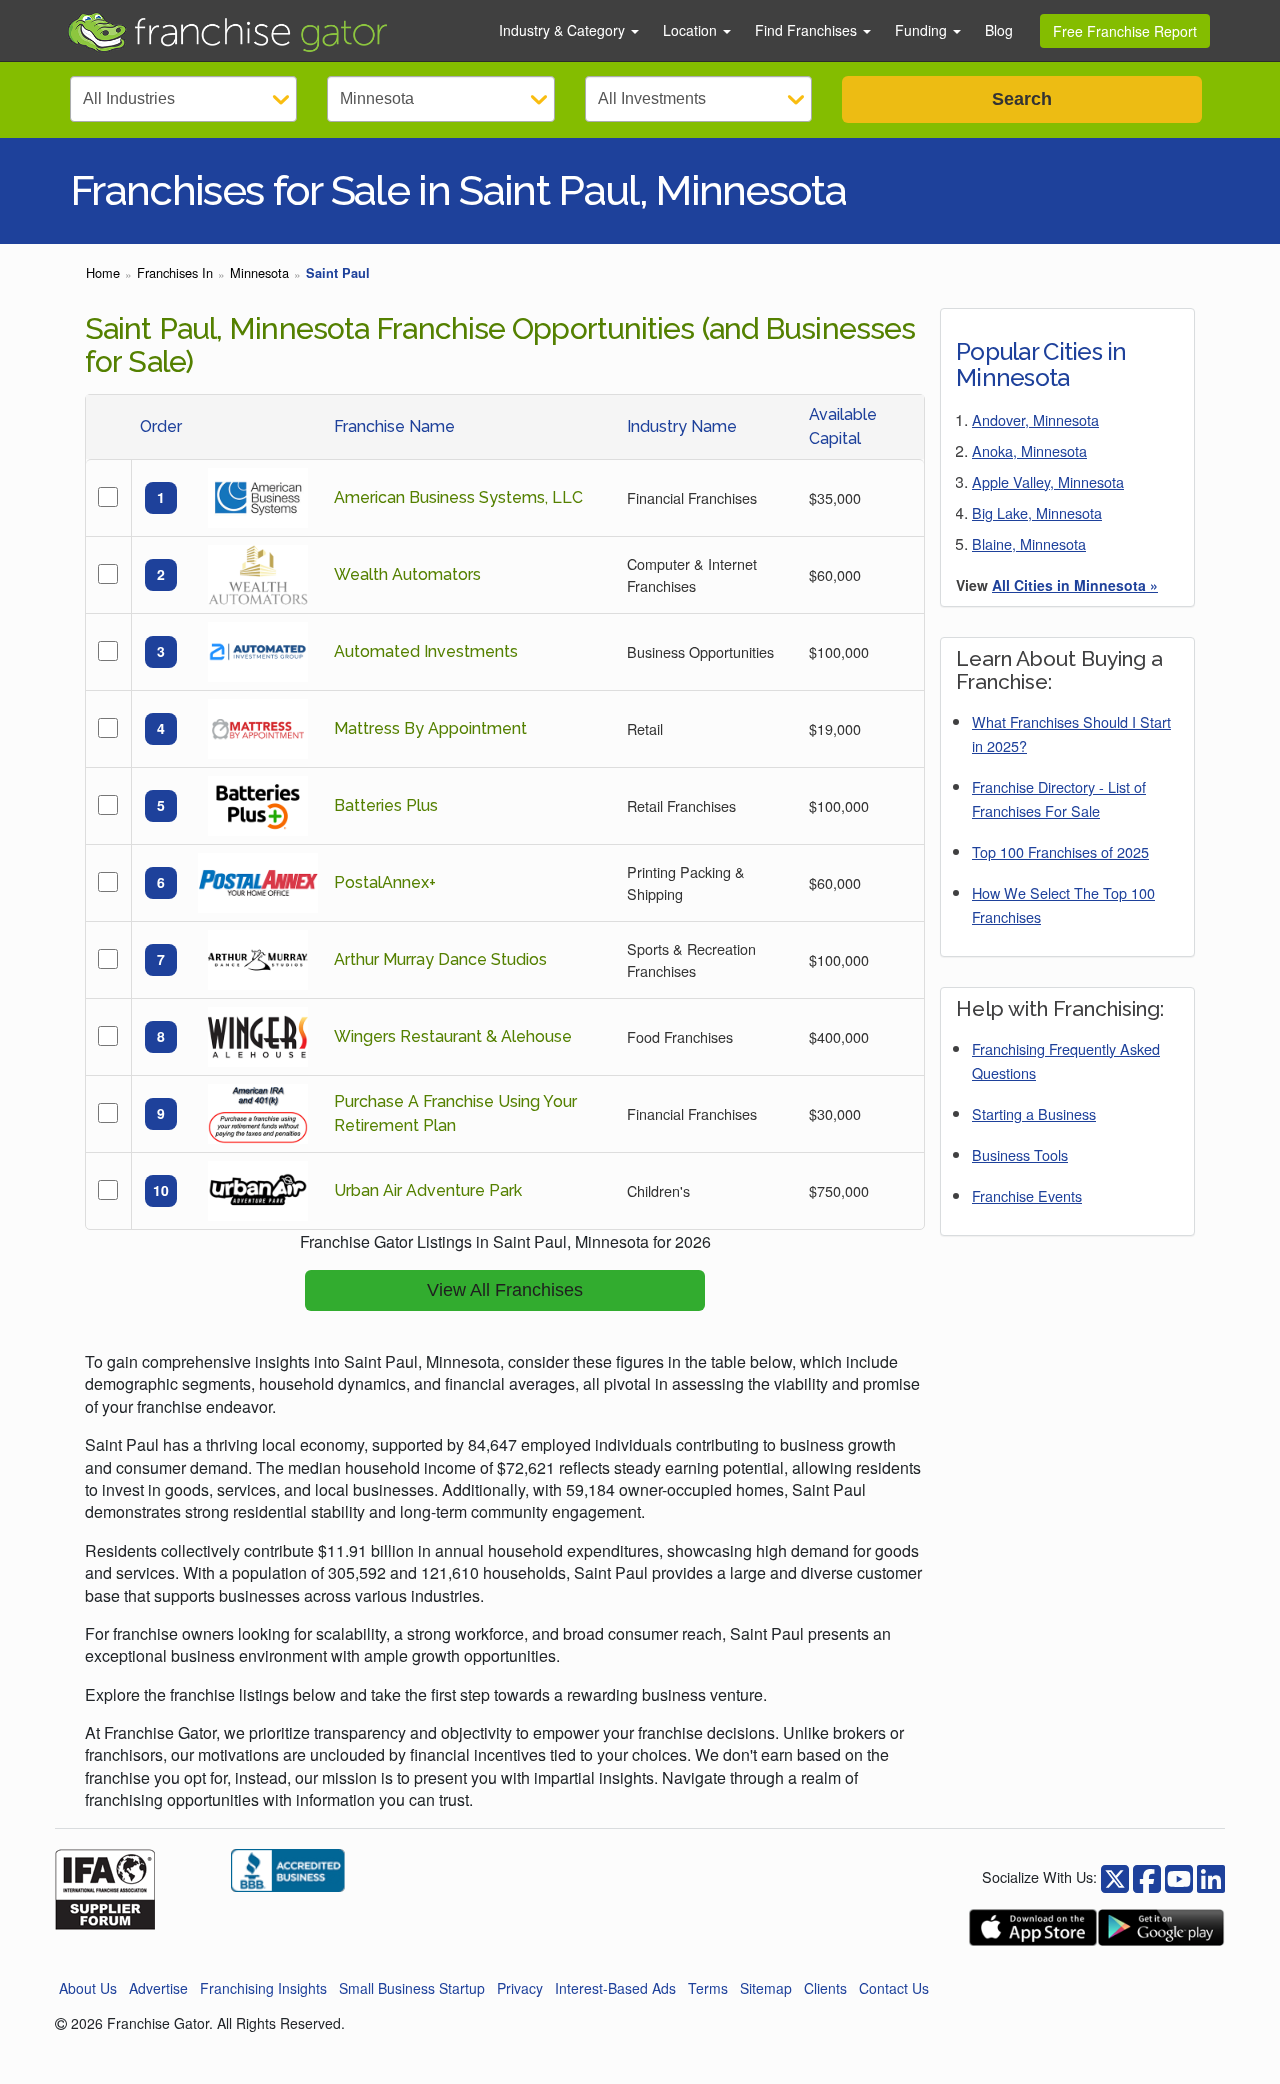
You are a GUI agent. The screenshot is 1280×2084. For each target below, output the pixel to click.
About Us (88, 1988)
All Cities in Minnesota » (1075, 585)
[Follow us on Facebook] (1115, 1876)
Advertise (158, 1988)
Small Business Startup (412, 1988)
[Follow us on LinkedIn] (1211, 1876)
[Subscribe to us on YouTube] (1179, 1876)
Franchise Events (1027, 1195)
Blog (999, 30)
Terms (708, 1988)
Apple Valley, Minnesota (1048, 481)
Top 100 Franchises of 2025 (1060, 851)
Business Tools (1020, 1154)
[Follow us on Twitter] (1147, 1876)
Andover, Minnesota (1035, 419)
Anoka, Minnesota (1029, 450)
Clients (825, 1988)
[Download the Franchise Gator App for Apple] (1033, 1927)
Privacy (520, 1988)
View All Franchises (505, 1290)
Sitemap (766, 1988)
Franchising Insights (263, 1988)
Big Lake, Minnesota (1037, 512)
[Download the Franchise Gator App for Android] (1161, 1927)
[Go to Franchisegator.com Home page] (271, 31)
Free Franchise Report (1125, 31)
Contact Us (894, 1988)
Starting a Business (1034, 1113)
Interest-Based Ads (615, 1988)
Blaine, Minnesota (1029, 543)
